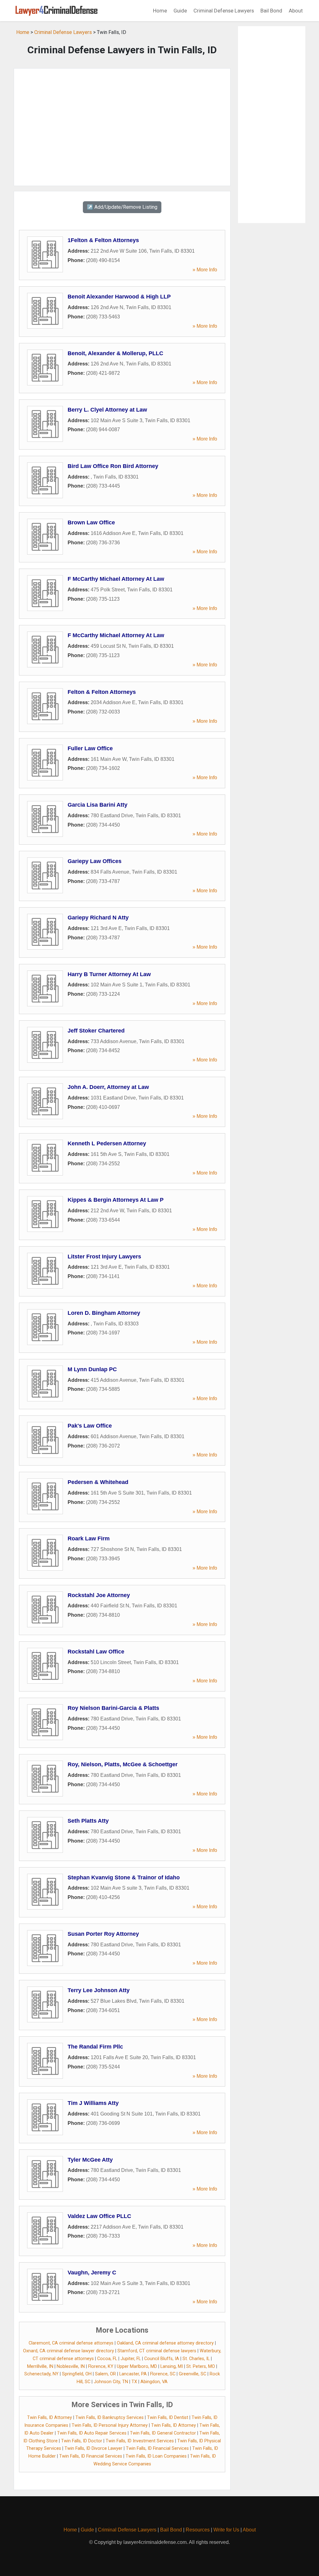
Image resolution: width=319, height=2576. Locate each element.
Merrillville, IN (40, 2366)
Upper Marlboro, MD (137, 2366)
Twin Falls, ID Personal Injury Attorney (110, 2425)
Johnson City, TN (111, 2382)
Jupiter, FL (131, 2359)
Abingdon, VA (154, 2382)
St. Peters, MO (201, 2366)
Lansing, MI (172, 2366)
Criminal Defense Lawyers (224, 11)
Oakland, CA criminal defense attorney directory (165, 2343)
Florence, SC (163, 2374)
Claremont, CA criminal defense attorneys (71, 2343)
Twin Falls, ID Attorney (50, 2418)
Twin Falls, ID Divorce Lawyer (93, 2448)
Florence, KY (101, 2366)
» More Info (205, 270)
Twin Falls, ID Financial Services (157, 2448)
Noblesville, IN (71, 2366)
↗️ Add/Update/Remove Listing (122, 207)
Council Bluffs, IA (162, 2359)
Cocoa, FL (107, 2359)
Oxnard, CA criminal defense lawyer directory (69, 2351)
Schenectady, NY (41, 2374)
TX (134, 2382)
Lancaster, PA (133, 2374)
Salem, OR (105, 2374)
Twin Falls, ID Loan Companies (156, 2456)
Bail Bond (271, 11)
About (296, 11)
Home (160, 11)
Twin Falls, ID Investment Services (140, 2441)
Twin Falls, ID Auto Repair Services (92, 2433)
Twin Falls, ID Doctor (82, 2441)
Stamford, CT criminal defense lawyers (157, 2351)
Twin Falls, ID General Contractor (163, 2433)
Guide (180, 11)
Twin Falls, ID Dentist (168, 2418)
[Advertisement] (122, 127)
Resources (198, 2530)
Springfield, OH (77, 2374)
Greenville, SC (193, 2374)
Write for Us (226, 2530)
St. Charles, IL (196, 2359)
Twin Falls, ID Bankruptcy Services (110, 2418)
